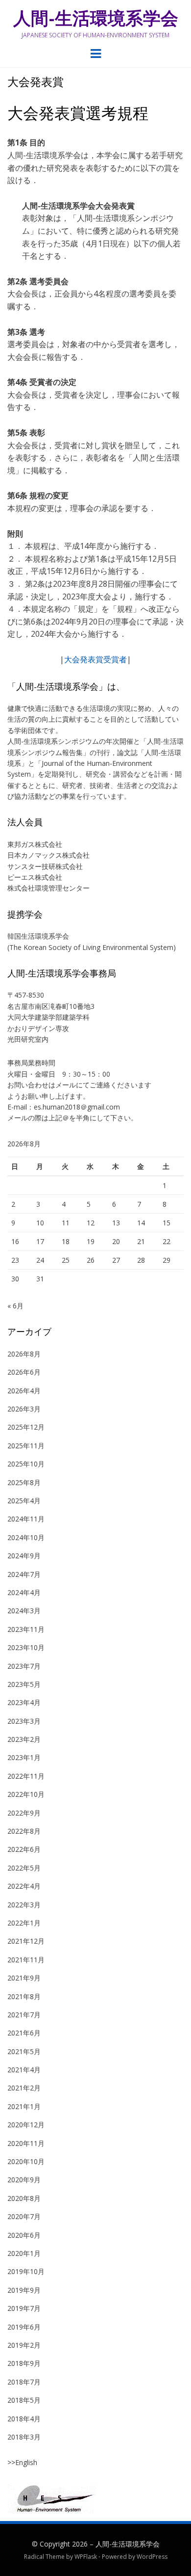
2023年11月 (26, 1629)
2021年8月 (24, 1996)
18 (66, 1241)
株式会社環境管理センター (48, 888)
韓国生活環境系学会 (38, 936)
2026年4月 (24, 1391)
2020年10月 (26, 2161)
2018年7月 (24, 2382)
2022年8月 (24, 1831)
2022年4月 (24, 1886)
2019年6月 (24, 2327)
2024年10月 (26, 1537)
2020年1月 (24, 2253)
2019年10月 (26, 2271)
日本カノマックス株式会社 (48, 855)
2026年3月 (24, 1409)
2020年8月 (24, 2198)
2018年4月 (24, 2419)
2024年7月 (24, 1574)
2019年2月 (24, 2345)
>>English (22, 2462)
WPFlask (86, 2557)
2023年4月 (24, 1702)
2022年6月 (24, 1849)
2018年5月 (24, 2400)
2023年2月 (24, 1739)
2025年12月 (26, 1427)
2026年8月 (24, 1354)
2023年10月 (26, 1647)
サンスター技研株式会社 (45, 866)
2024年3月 (24, 1611)
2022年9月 (24, 1813)
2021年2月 (24, 2088)
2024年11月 (26, 1519)
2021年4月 (24, 2070)
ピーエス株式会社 (35, 877)
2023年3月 (24, 1721)
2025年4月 (24, 1501)
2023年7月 (24, 1666)
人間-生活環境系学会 (96, 18)
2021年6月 (24, 2033)
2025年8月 (24, 1482)
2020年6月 (24, 2235)
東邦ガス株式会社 (35, 844)
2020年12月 (26, 2125)
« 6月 (15, 1306)
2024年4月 (24, 1592)
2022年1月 (24, 1923)
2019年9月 (24, 2290)
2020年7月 (24, 2216)
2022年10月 (26, 1794)
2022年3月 (24, 1905)
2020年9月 (24, 2180)
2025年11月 (26, 1446)
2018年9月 (24, 2363)
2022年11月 (26, 1776)
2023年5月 (24, 1684)
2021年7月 (24, 2015)
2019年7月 (24, 2308)
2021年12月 (26, 1941)
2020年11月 (26, 2143)
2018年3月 (24, 2437)
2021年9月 (24, 1978)
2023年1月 (24, 1757)
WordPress (152, 2557)
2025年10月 (26, 1464)
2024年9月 (24, 1556)
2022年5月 (24, 1868)
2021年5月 (24, 2051)
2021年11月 (26, 1960)
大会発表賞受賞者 (95, 659)
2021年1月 (24, 2106)
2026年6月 (24, 1372)
